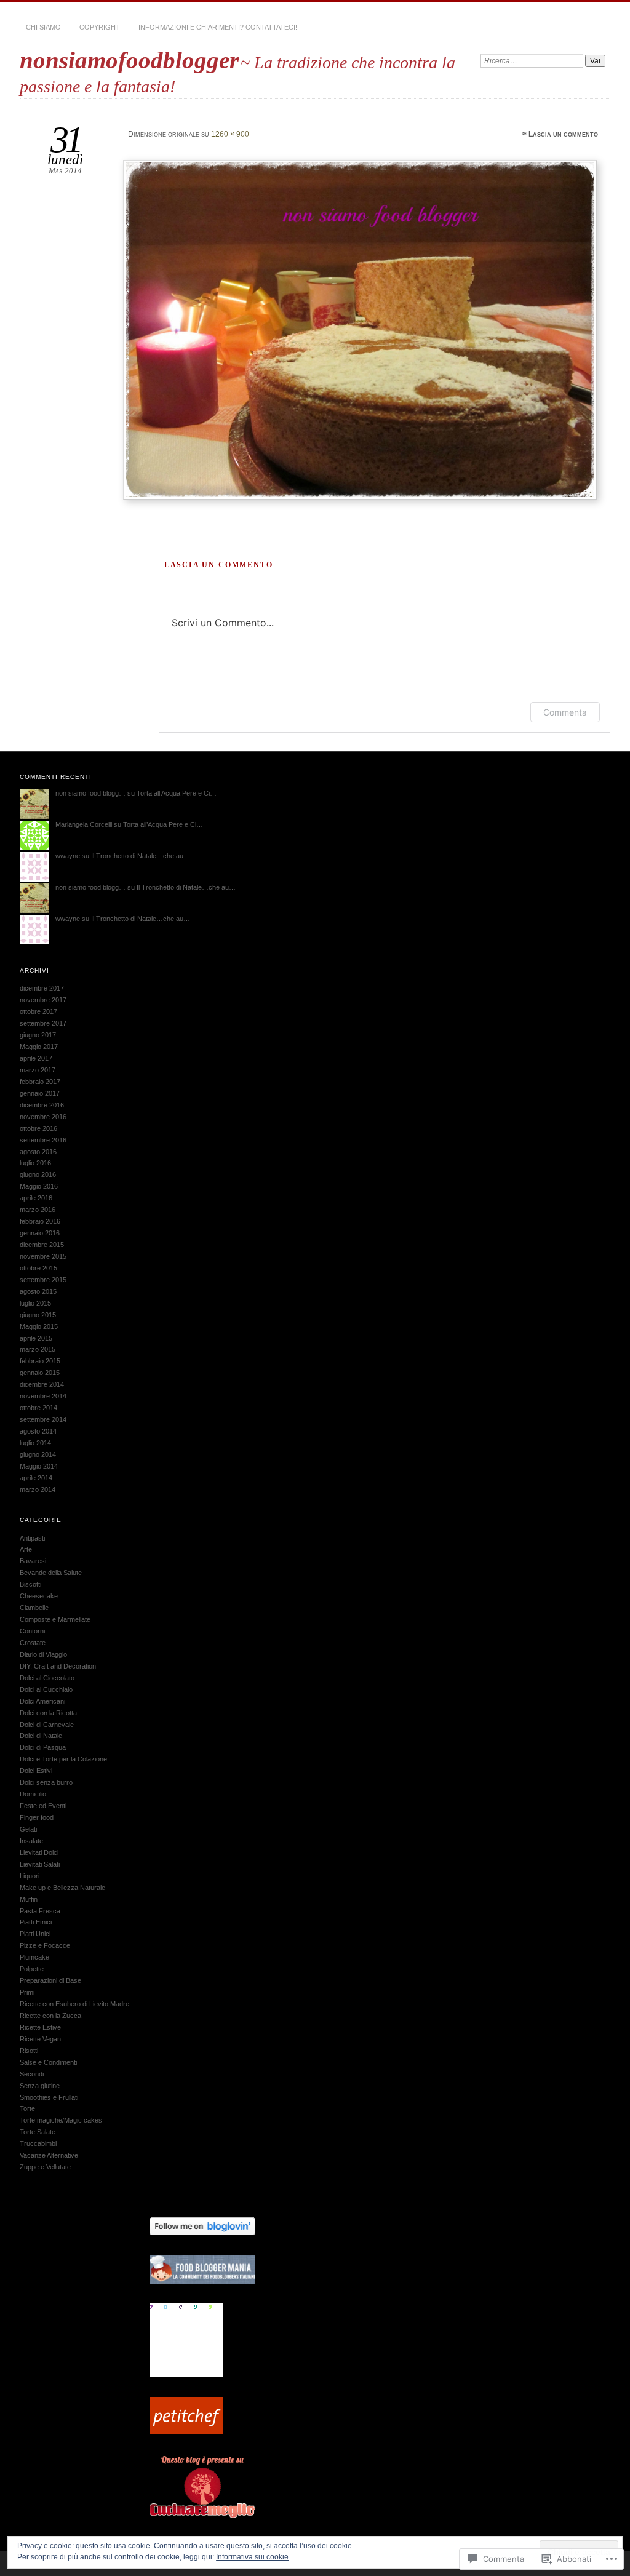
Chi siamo (43, 27)
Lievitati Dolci (39, 1852)
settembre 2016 (43, 1140)
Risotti (29, 2051)
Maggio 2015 (39, 1326)
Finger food (37, 1817)
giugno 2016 (38, 1174)
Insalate (31, 1841)
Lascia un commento (563, 134)
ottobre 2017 (38, 1011)
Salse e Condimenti (48, 2062)
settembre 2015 (43, 1280)
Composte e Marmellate (55, 1619)
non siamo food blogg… (90, 793)
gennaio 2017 (40, 1093)
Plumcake (34, 1957)
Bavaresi (33, 1561)
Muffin (29, 1899)
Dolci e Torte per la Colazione (63, 1759)
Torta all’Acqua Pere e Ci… (177, 793)
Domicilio (33, 1794)
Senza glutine (40, 2086)
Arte (26, 1549)
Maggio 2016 (39, 1186)
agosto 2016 (38, 1152)
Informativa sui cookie (252, 2557)
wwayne (68, 856)
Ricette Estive (40, 2027)
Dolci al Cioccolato (47, 1678)
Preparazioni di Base (50, 1980)
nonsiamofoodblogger (129, 60)
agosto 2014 (38, 1431)
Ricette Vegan (40, 2039)
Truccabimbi (38, 2143)
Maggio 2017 (39, 1047)
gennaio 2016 (40, 1233)
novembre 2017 (43, 1000)
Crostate (33, 1643)
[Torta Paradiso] (362, 330)
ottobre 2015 (38, 1268)
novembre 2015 (43, 1256)
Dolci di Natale (41, 1736)
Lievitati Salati (40, 1864)
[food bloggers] (202, 2281)
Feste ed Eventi (43, 1806)
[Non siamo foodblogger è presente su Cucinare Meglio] (202, 2515)
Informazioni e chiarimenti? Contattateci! (218, 27)
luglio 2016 (35, 1163)
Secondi (32, 2074)
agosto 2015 (38, 1291)
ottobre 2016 (38, 1128)
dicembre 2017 (42, 988)
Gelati (28, 1829)
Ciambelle (34, 1608)
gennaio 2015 (40, 1373)
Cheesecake (39, 1596)
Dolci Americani (42, 1701)
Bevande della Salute (51, 1573)
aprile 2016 (36, 1198)
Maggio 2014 (39, 1466)
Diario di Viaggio (43, 1654)
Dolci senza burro (46, 1782)
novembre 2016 (43, 1117)
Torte (27, 2108)
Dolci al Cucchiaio (46, 1689)
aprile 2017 (36, 1058)
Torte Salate (38, 2132)
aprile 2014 (36, 1478)
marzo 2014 (38, 1489)
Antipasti (32, 1538)
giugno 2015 (38, 1315)
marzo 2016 (38, 1210)
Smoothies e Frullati (49, 2097)
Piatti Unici (35, 1934)
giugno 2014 (38, 1454)
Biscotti (30, 1584)
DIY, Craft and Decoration (58, 1666)
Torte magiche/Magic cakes (61, 2120)
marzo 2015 (38, 1349)
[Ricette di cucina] (186, 2431)
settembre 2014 (43, 1419)
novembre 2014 (43, 1396)
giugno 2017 (38, 1035)
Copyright (100, 27)
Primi (27, 1992)
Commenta (565, 712)
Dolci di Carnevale (47, 1725)
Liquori (30, 1876)
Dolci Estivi (36, 1771)
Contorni (32, 1631)
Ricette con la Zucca (50, 2016)
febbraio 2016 (40, 1221)
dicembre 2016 (42, 1105)
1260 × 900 (230, 134)
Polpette (32, 1969)
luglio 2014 (35, 1443)
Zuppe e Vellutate (45, 2167)
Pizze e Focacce (45, 1945)
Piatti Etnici (36, 1922)
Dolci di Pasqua (43, 1747)
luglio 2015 (35, 1303)
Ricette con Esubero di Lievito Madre (74, 2004)
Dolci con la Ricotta (48, 1713)
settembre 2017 (43, 1023)
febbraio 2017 (40, 1082)
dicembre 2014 (42, 1384)
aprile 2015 (36, 1338)
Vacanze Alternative (49, 2155)
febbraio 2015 (40, 1361)
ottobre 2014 (38, 1408)
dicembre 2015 (42, 1245)
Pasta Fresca (40, 1911)
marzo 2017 (38, 1070)
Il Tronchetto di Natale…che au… (141, 856)
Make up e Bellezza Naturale (62, 1888)
